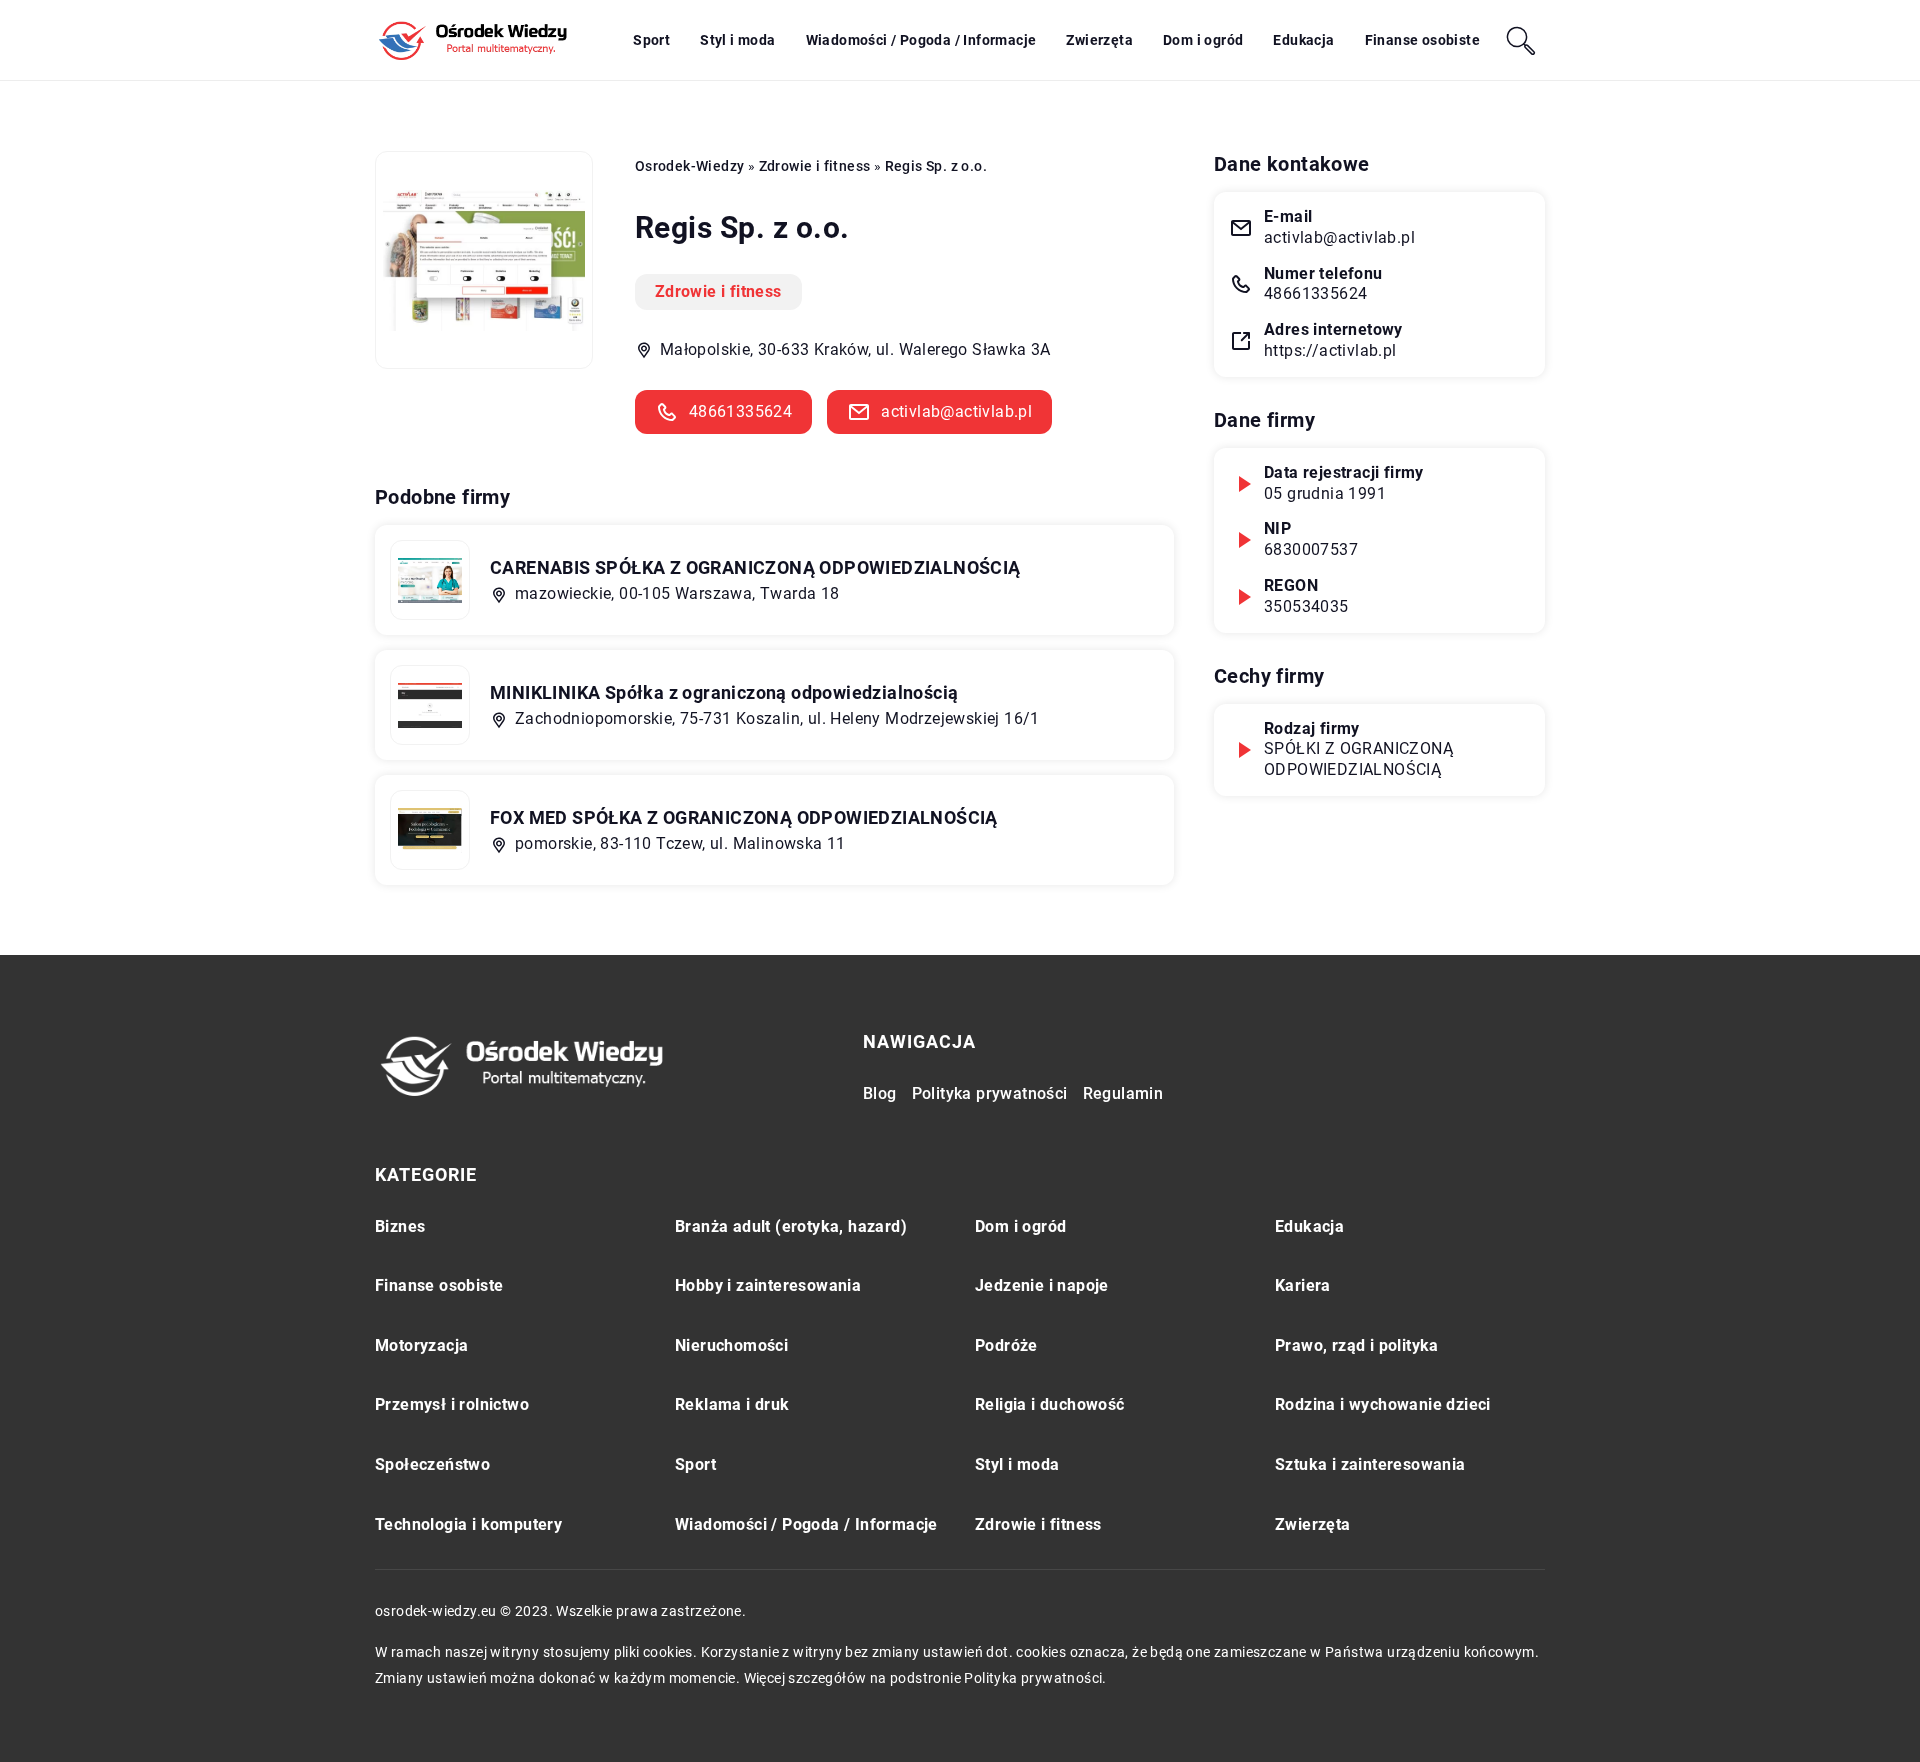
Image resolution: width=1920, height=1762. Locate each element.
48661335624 (740, 411)
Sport (651, 40)
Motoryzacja (421, 1345)
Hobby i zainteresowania (768, 1285)
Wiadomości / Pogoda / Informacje (921, 40)
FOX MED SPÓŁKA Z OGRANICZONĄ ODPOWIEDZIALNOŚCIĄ (744, 817)
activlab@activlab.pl (956, 411)
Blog (880, 1093)
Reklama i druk (732, 1404)
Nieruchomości (731, 1345)
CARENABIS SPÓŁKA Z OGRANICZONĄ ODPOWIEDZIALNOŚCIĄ (755, 567)
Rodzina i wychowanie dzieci (1383, 1404)
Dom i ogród (1203, 40)
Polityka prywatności (990, 1093)
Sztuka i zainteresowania (1370, 1464)
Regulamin (1123, 1093)
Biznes (400, 1226)
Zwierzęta (1099, 40)
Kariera (1303, 1285)
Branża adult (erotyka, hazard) (791, 1226)
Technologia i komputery (468, 1524)
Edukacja (1303, 40)
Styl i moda (737, 40)
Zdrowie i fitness (718, 291)
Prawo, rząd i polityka (1357, 1345)
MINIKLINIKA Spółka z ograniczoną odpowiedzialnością (724, 692)
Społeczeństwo (432, 1464)
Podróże (1006, 1345)
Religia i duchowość (1050, 1404)
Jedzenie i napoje (1042, 1285)
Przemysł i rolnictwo (452, 1404)
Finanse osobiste (1422, 40)
